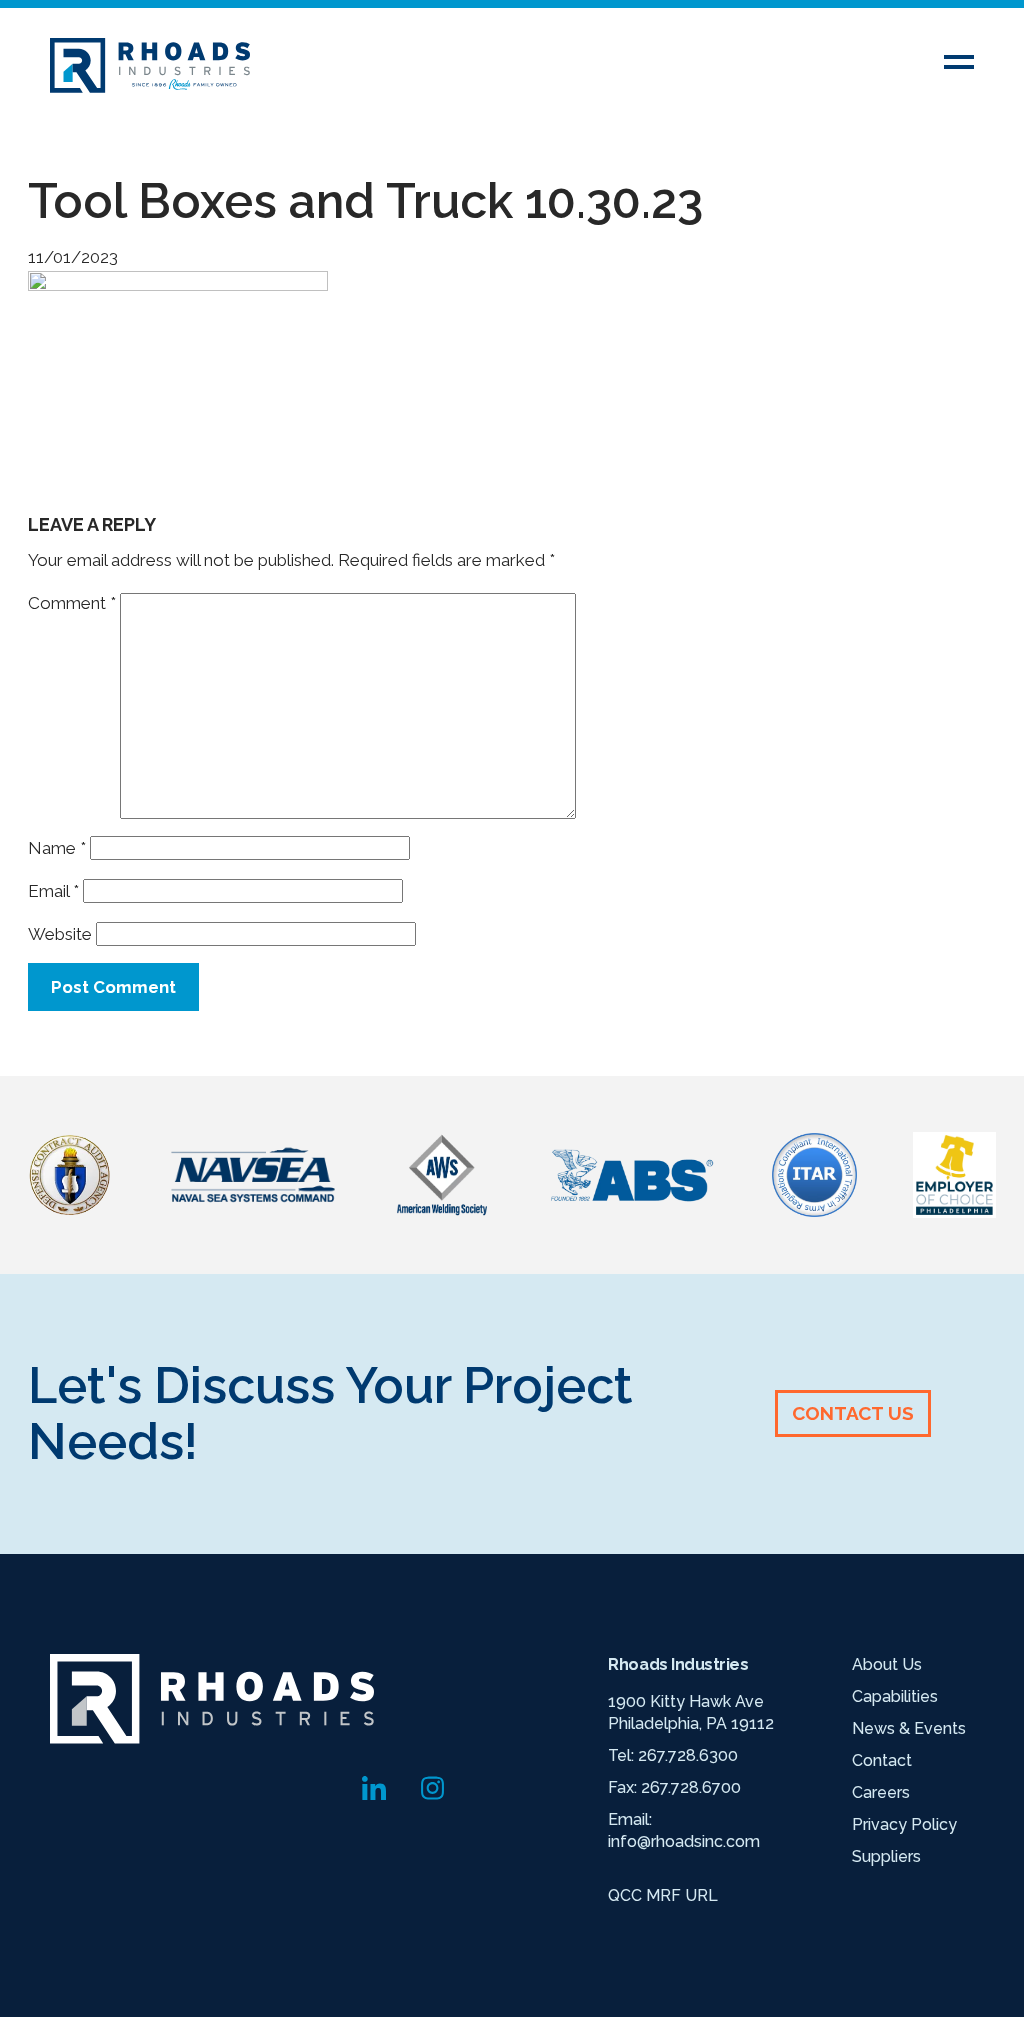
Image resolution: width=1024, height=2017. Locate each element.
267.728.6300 (688, 1755)
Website (60, 934)
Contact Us (853, 1413)
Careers (881, 1792)
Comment (72, 603)
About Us (887, 1664)
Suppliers (886, 1856)
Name (57, 848)
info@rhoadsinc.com (684, 1841)
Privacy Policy (904, 1824)
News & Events (909, 1728)
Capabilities (895, 1696)
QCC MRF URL (663, 1895)
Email (53, 891)
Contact (882, 1760)
